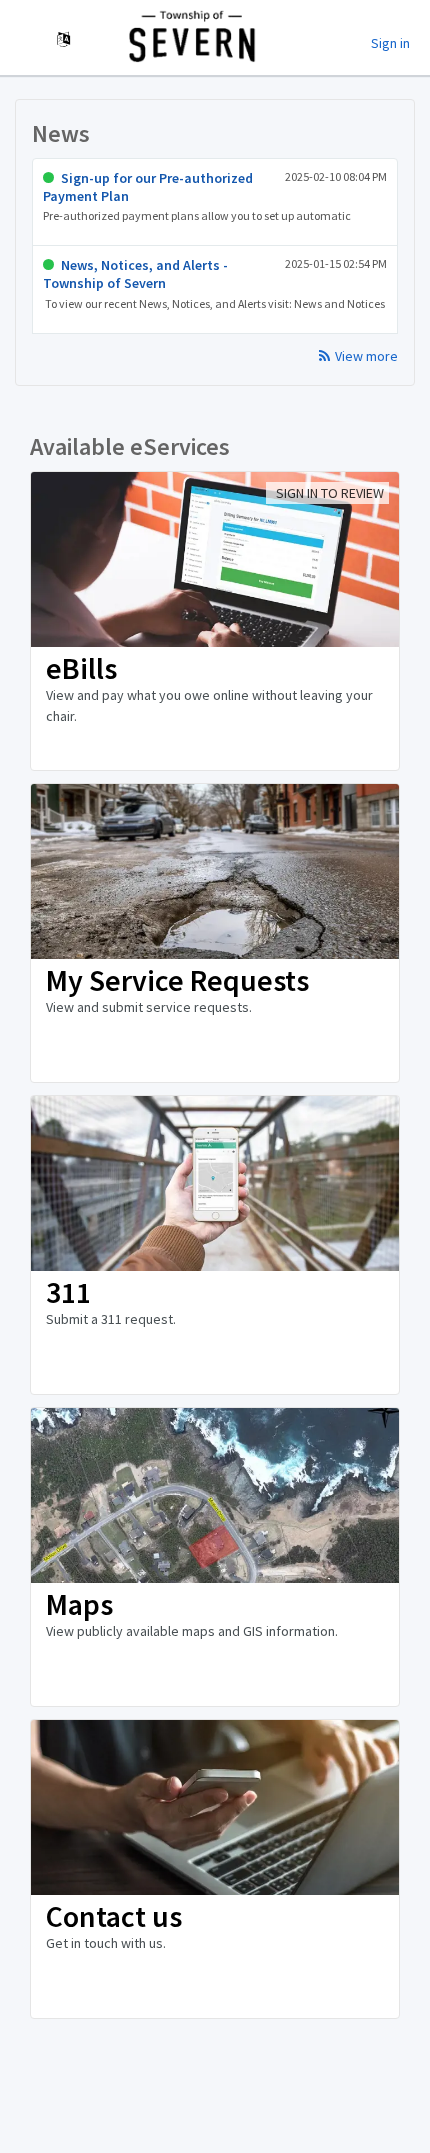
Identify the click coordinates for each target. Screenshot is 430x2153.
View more (366, 356)
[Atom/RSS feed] (327, 349)
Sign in (390, 43)
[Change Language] (63, 40)
